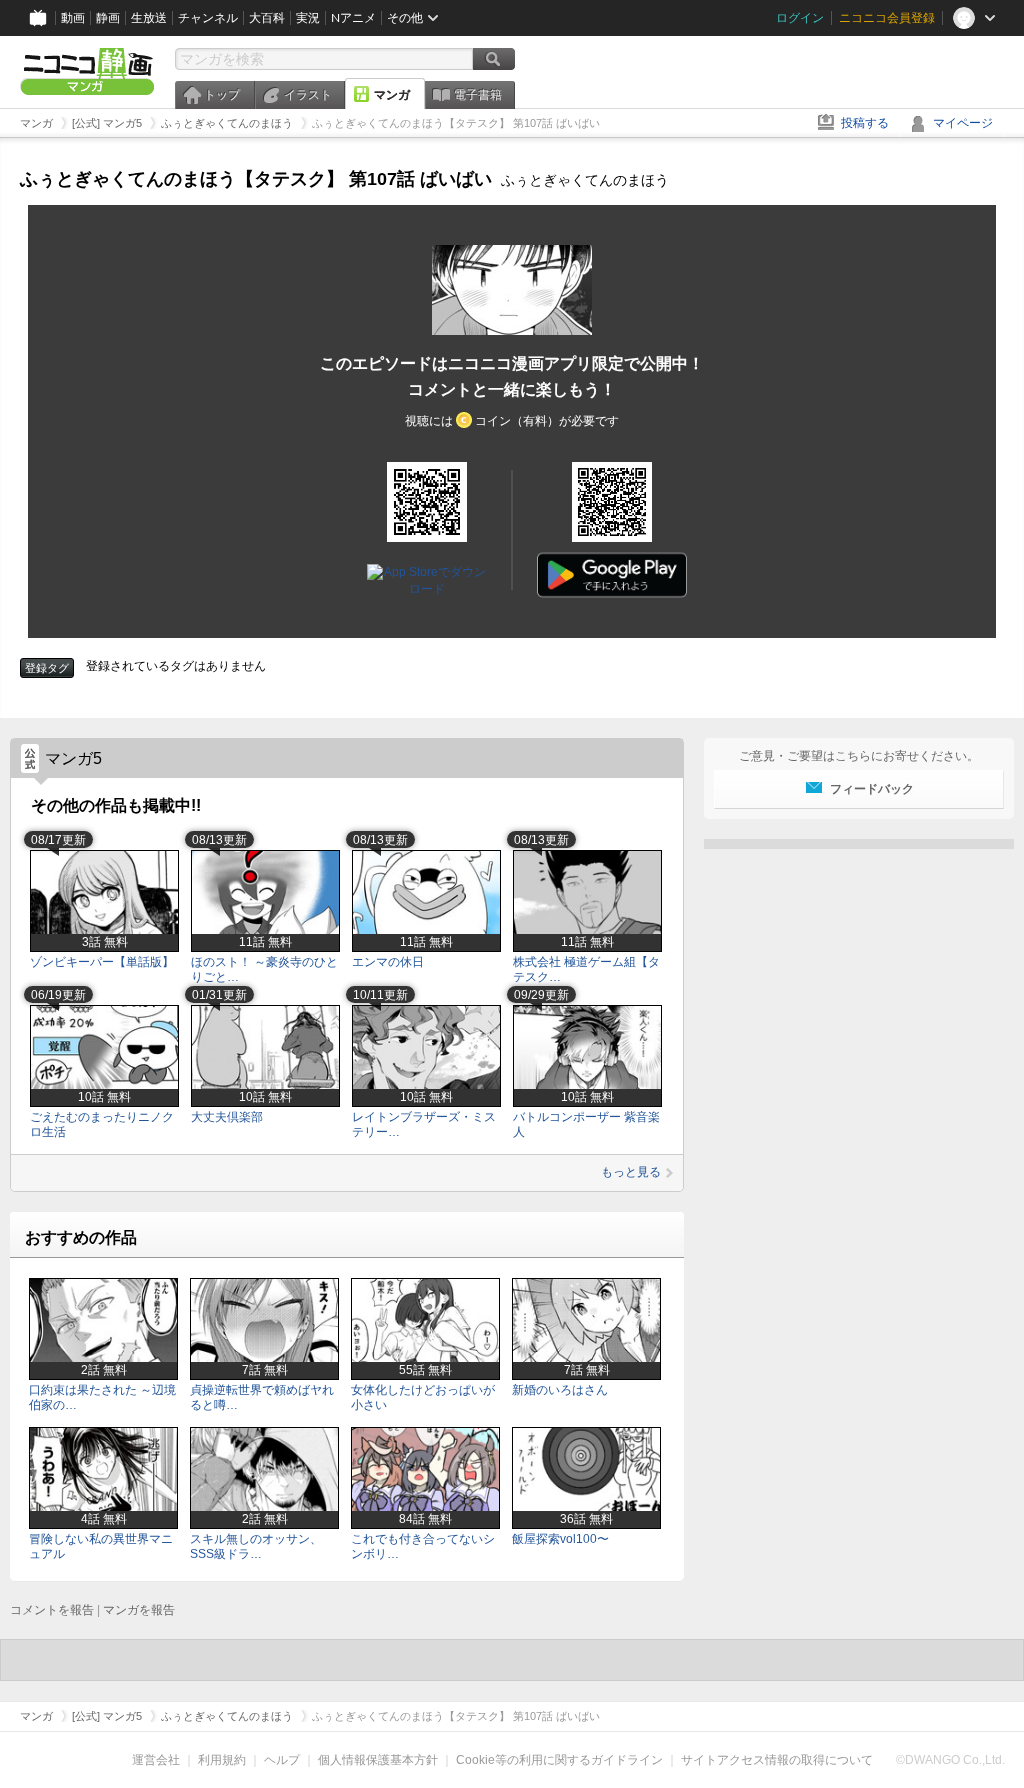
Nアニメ (353, 18)
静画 (108, 18)
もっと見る (631, 1172)
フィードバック (872, 789)
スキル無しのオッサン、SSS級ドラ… (256, 1546)
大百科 (267, 18)
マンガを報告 (139, 1610)
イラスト (308, 95)
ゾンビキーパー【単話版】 (102, 962)
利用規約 (222, 1760)
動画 (73, 18)
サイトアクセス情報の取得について (777, 1760)
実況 (308, 18)
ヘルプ (282, 1760)
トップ (222, 95)
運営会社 (156, 1760)
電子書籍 (478, 95)
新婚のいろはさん (560, 1390)
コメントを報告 (52, 1610)
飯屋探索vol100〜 (560, 1539)
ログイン (800, 18)
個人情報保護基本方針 (378, 1760)
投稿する (865, 123)
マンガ (392, 95)
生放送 (149, 18)
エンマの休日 (388, 962)
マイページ (963, 123)
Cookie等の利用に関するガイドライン (559, 1760)
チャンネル (208, 18)
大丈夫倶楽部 (227, 1117)
